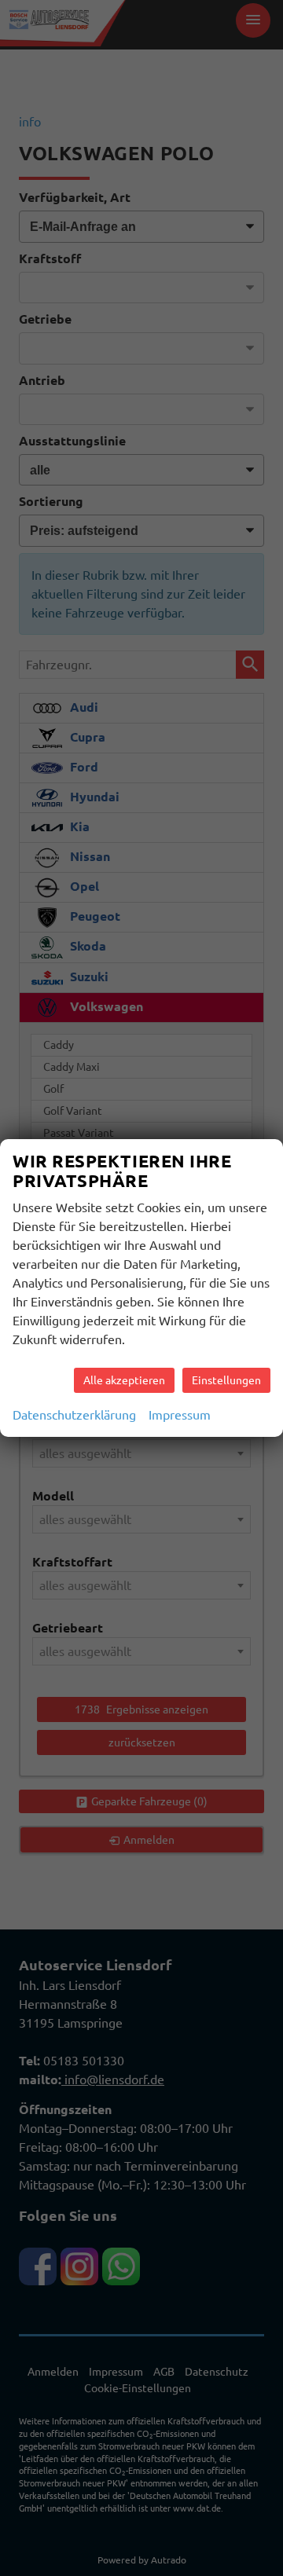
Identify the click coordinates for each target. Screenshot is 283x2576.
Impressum (180, 1415)
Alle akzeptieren (124, 1380)
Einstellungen (226, 1380)
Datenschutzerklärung (74, 1415)
